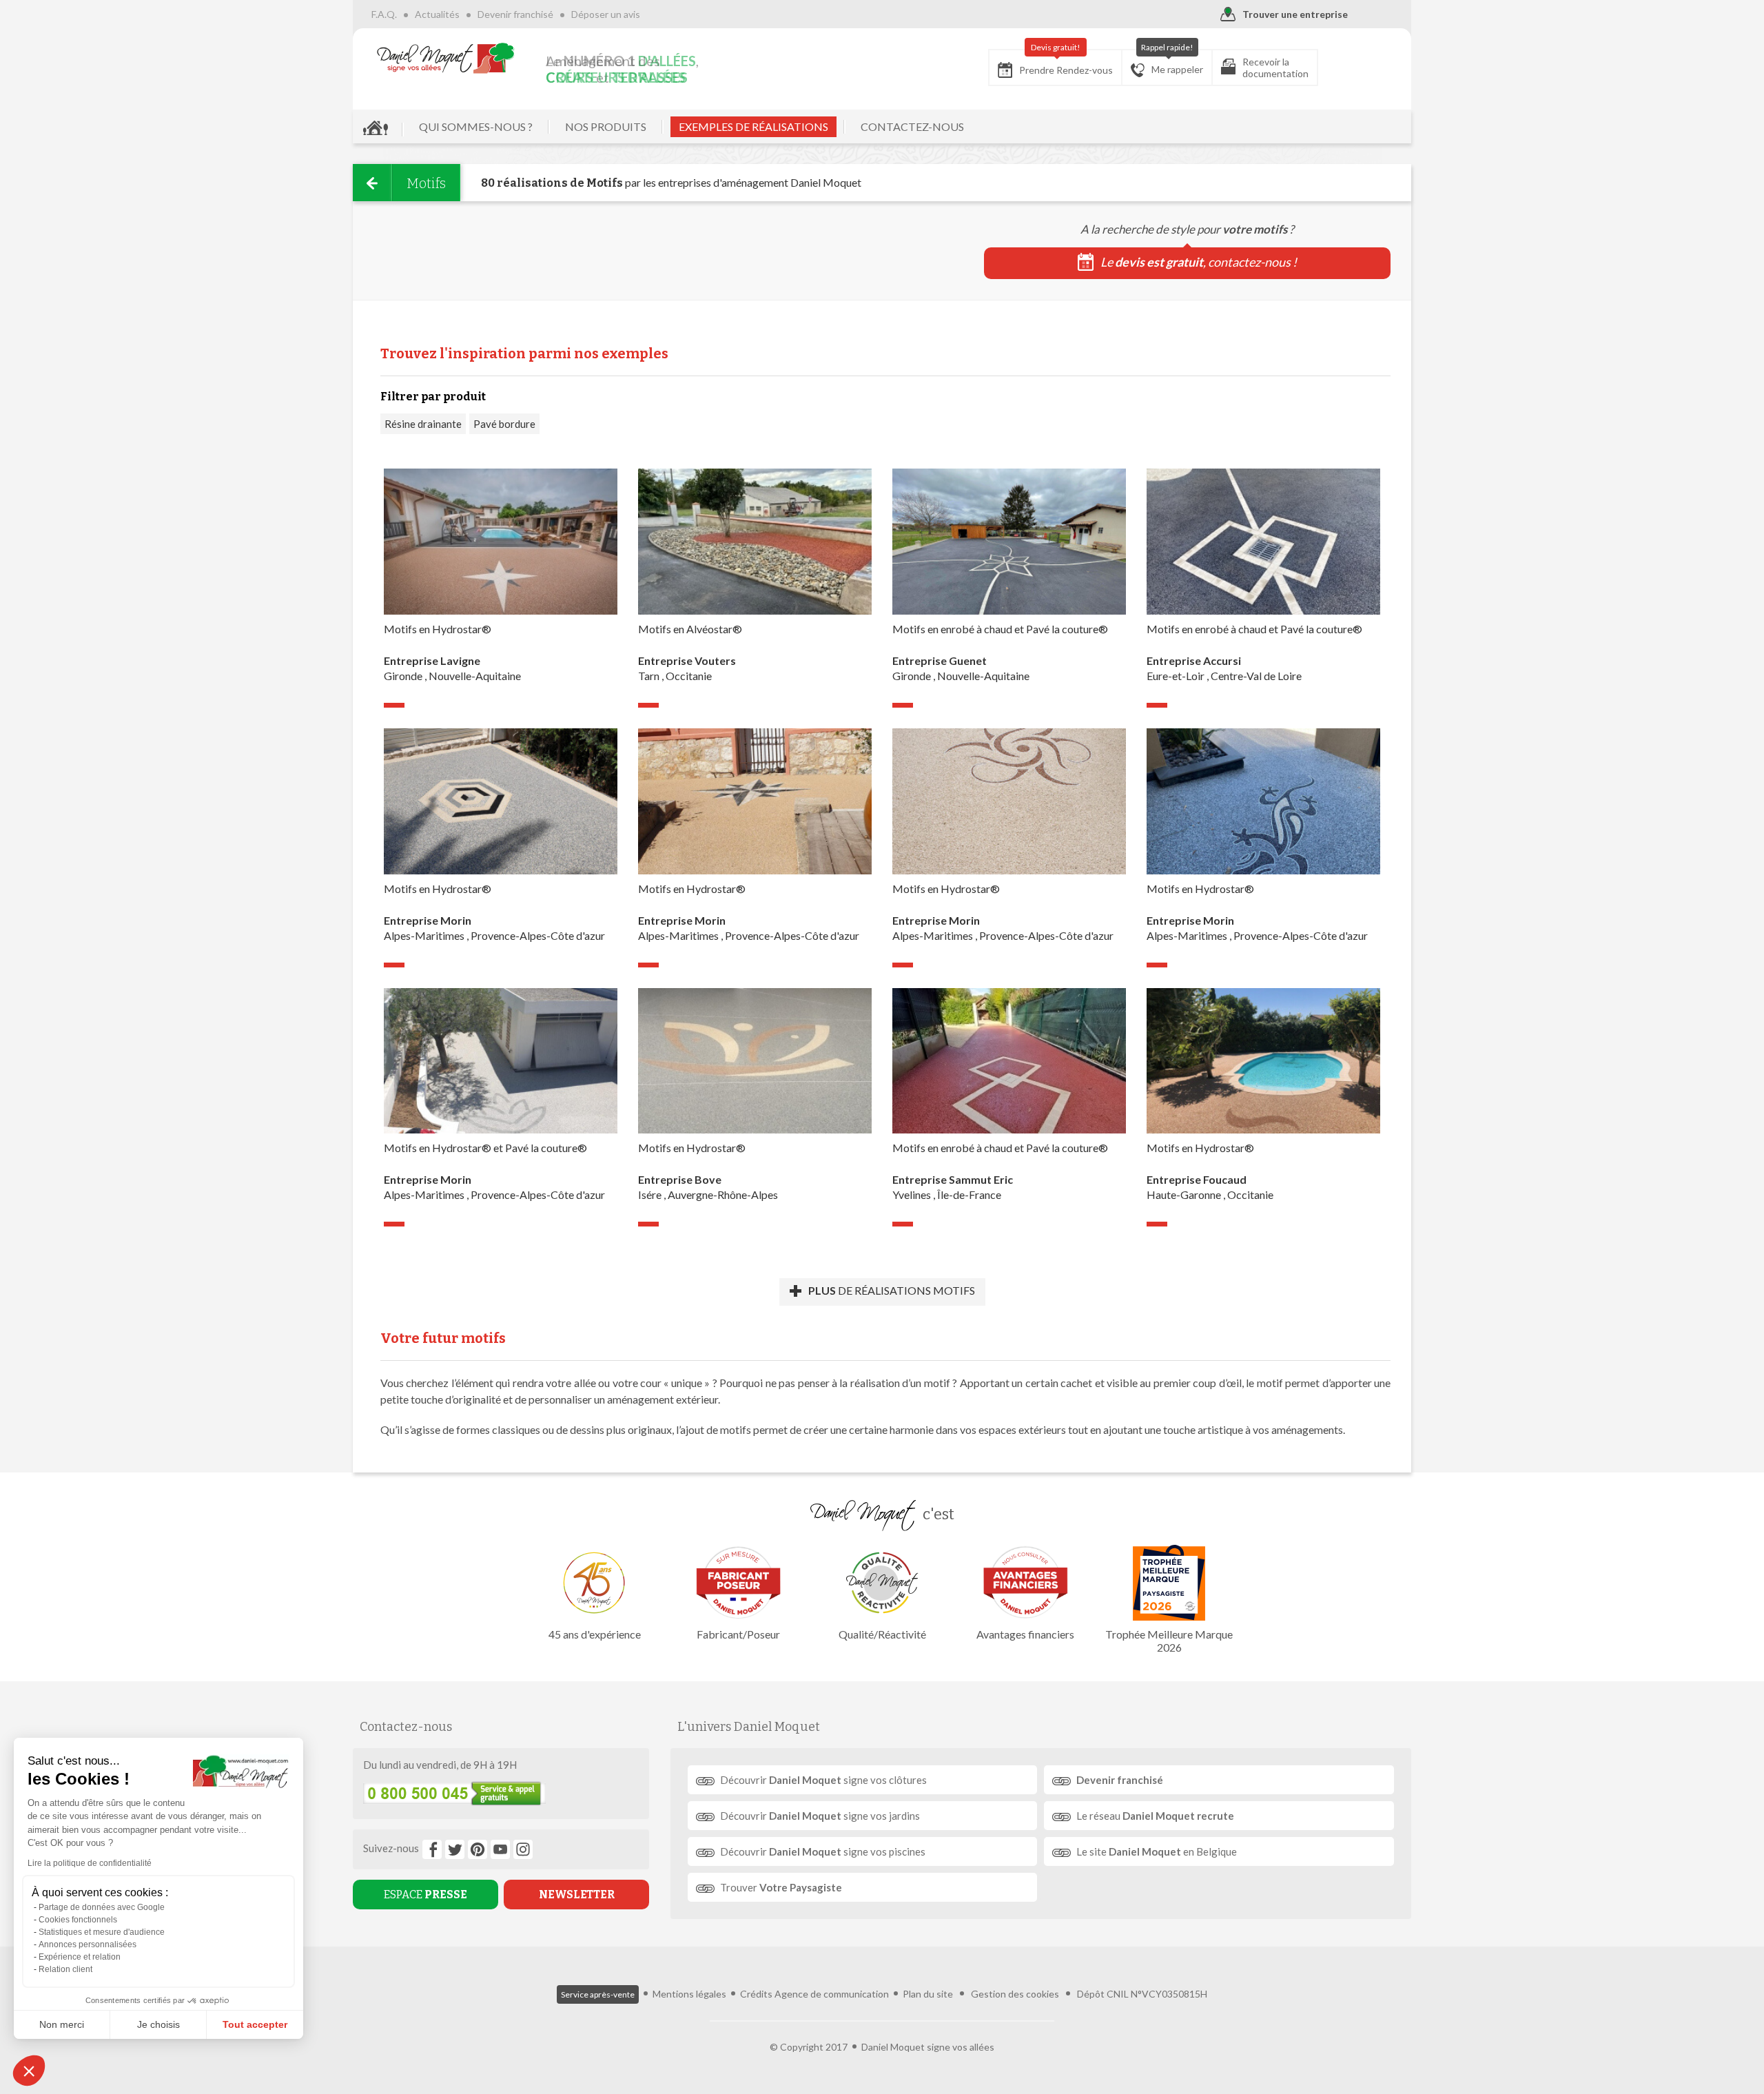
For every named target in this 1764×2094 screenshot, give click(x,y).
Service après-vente (598, 1994)
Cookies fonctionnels (78, 1920)
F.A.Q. (384, 14)
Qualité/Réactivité (882, 1634)
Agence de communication (832, 1994)
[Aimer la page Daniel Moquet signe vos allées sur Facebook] (432, 1849)
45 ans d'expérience (595, 1634)
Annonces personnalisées (88, 1944)
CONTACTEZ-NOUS (912, 126)
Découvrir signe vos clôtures (823, 1780)
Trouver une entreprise (1295, 14)
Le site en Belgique (1157, 1851)
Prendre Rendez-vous (1066, 63)
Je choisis (158, 2024)
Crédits (756, 1994)
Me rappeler (1172, 62)
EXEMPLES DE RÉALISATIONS (753, 126)
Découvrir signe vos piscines (823, 1851)
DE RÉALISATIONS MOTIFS (892, 1290)
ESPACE (425, 1895)
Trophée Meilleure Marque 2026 (1169, 1641)
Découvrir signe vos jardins (820, 1816)
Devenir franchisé (515, 14)
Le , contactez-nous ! (1199, 262)
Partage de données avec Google (102, 1907)
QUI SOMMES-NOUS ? (476, 126)
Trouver (781, 1887)
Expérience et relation (80, 1957)
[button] (29, 2071)
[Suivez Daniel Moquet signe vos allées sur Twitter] (455, 1849)
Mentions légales (689, 1994)
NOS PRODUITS (606, 126)
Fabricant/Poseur (738, 1634)
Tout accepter (255, 2024)
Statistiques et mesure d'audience (102, 1932)
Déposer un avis (606, 14)
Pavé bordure (504, 424)
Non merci (62, 2024)
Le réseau (1155, 1816)
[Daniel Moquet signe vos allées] (446, 58)
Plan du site (928, 1994)
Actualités (437, 14)
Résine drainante (423, 424)
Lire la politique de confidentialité (90, 1863)
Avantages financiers (1025, 1634)
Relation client (65, 1969)
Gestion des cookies (1015, 1994)
